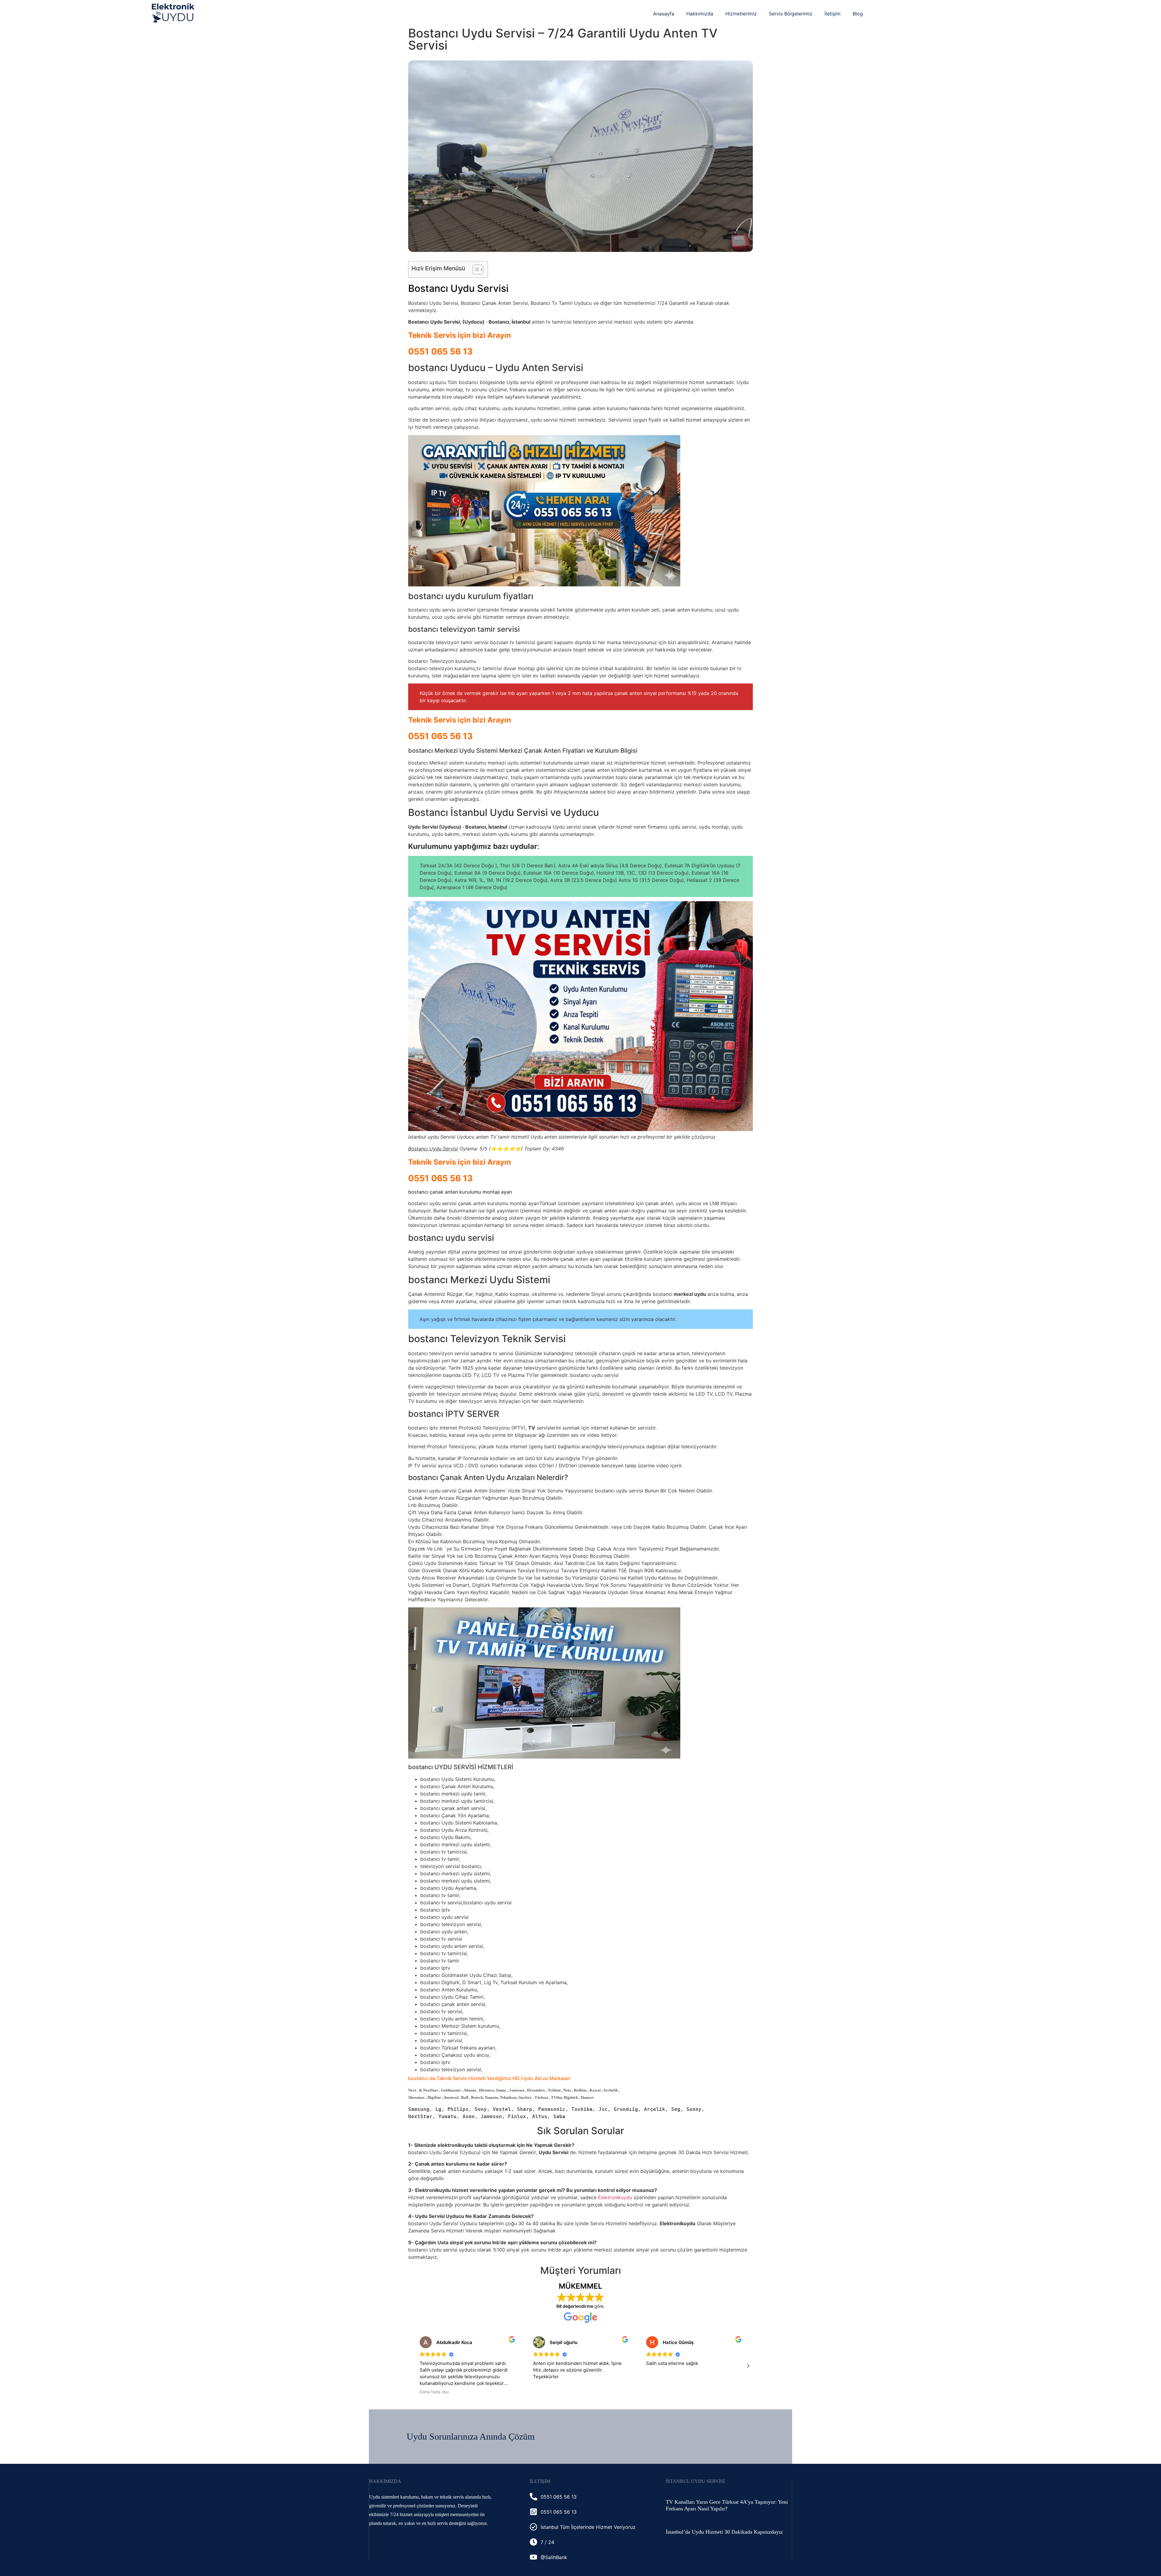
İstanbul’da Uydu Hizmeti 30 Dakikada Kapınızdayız (724, 2532)
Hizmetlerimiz (741, 14)
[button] (748, 2366)
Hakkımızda (700, 14)
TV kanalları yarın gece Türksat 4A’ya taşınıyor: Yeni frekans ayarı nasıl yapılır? (727, 2505)
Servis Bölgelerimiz (791, 14)
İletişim (833, 14)
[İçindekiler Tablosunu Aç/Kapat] (475, 269)
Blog (858, 14)
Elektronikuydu (615, 2197)
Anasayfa (664, 14)
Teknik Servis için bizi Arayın (460, 335)
